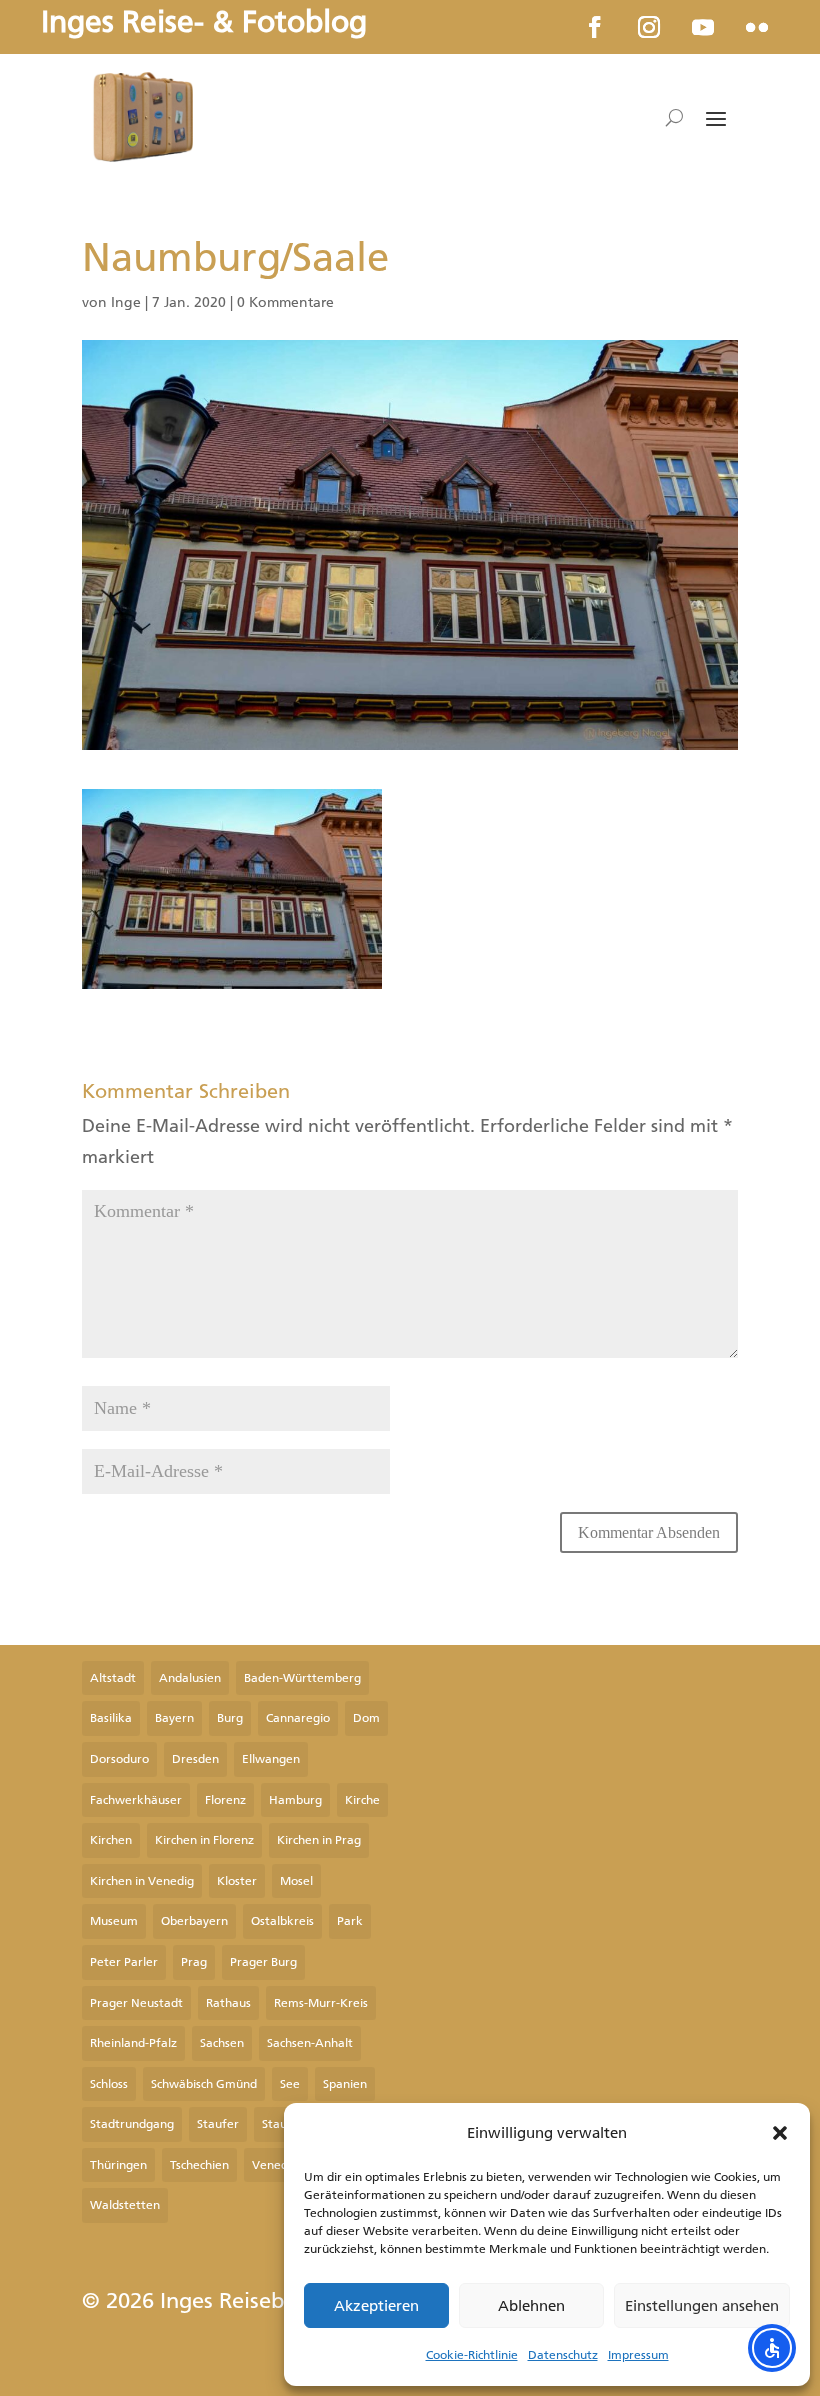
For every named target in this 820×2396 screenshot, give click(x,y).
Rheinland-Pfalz (133, 2043)
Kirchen (111, 1840)
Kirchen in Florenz (204, 1840)
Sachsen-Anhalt (310, 2043)
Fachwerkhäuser (136, 1800)
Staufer (218, 2124)
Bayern (174, 1718)
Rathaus (228, 2003)
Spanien (345, 2084)
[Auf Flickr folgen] (757, 27)
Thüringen (118, 2165)
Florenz (225, 1800)
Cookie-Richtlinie (472, 2355)
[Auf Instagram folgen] (649, 27)
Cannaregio (298, 1718)
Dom (366, 1718)
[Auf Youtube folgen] (703, 27)
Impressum (638, 2355)
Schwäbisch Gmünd (204, 2084)
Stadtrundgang (132, 2124)
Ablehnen (531, 2306)
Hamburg (295, 1800)
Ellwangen (271, 1759)
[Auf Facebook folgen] (595, 27)
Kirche (362, 1800)
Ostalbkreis (282, 1921)
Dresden (195, 1759)
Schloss (109, 2084)
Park (350, 1921)
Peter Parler (124, 1962)
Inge (126, 302)
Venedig (275, 2165)
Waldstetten (125, 2205)
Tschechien (199, 2165)
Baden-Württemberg (302, 1678)
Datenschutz (563, 2355)
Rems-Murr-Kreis (321, 2003)
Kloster (237, 1881)
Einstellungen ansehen (702, 2306)
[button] (780, 2133)
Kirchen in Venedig (142, 1881)
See (290, 2084)
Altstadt (113, 1678)
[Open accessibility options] (772, 2348)
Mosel (296, 1881)
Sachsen (222, 2043)
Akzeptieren (376, 2306)
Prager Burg (263, 1962)
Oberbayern (194, 1921)
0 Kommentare (285, 302)
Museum (114, 1921)
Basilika (111, 1718)
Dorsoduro (119, 1759)
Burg (230, 1718)
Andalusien (190, 1678)
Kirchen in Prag (319, 1840)
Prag (194, 1962)
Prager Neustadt (136, 2003)
